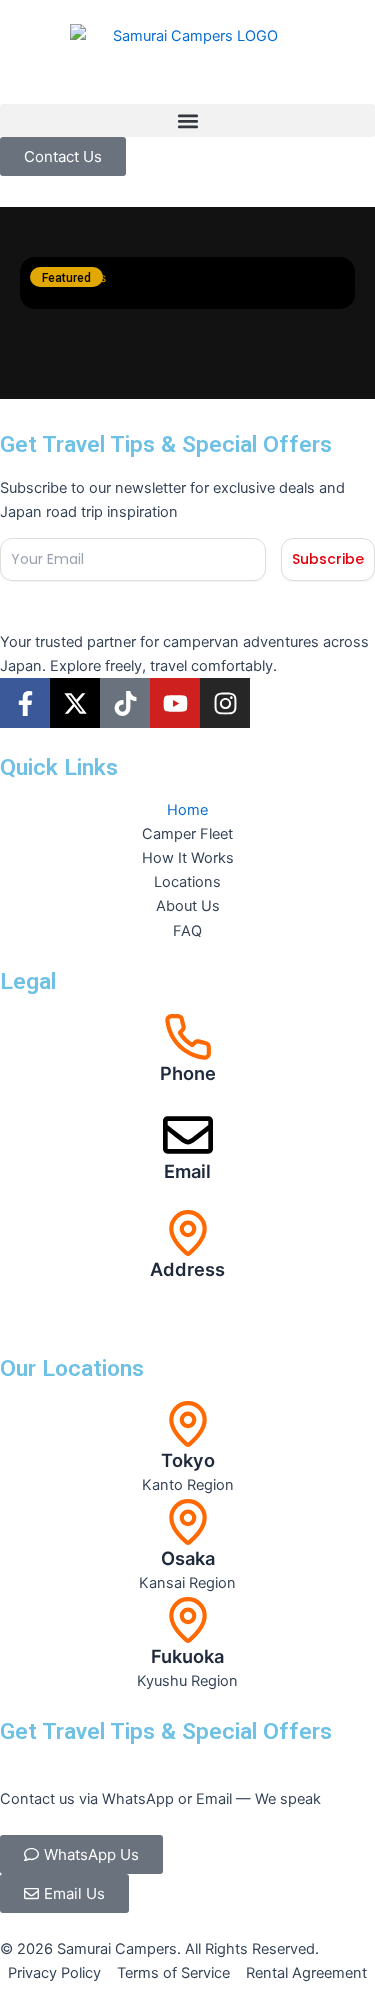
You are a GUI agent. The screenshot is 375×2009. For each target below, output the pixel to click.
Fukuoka (187, 1656)
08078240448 (188, 1098)
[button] (187, 120)
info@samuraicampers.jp (188, 1196)
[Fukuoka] (188, 1620)
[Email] (188, 1135)
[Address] (188, 1233)
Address (187, 1269)
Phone (188, 1073)
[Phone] (188, 1037)
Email (187, 1171)
